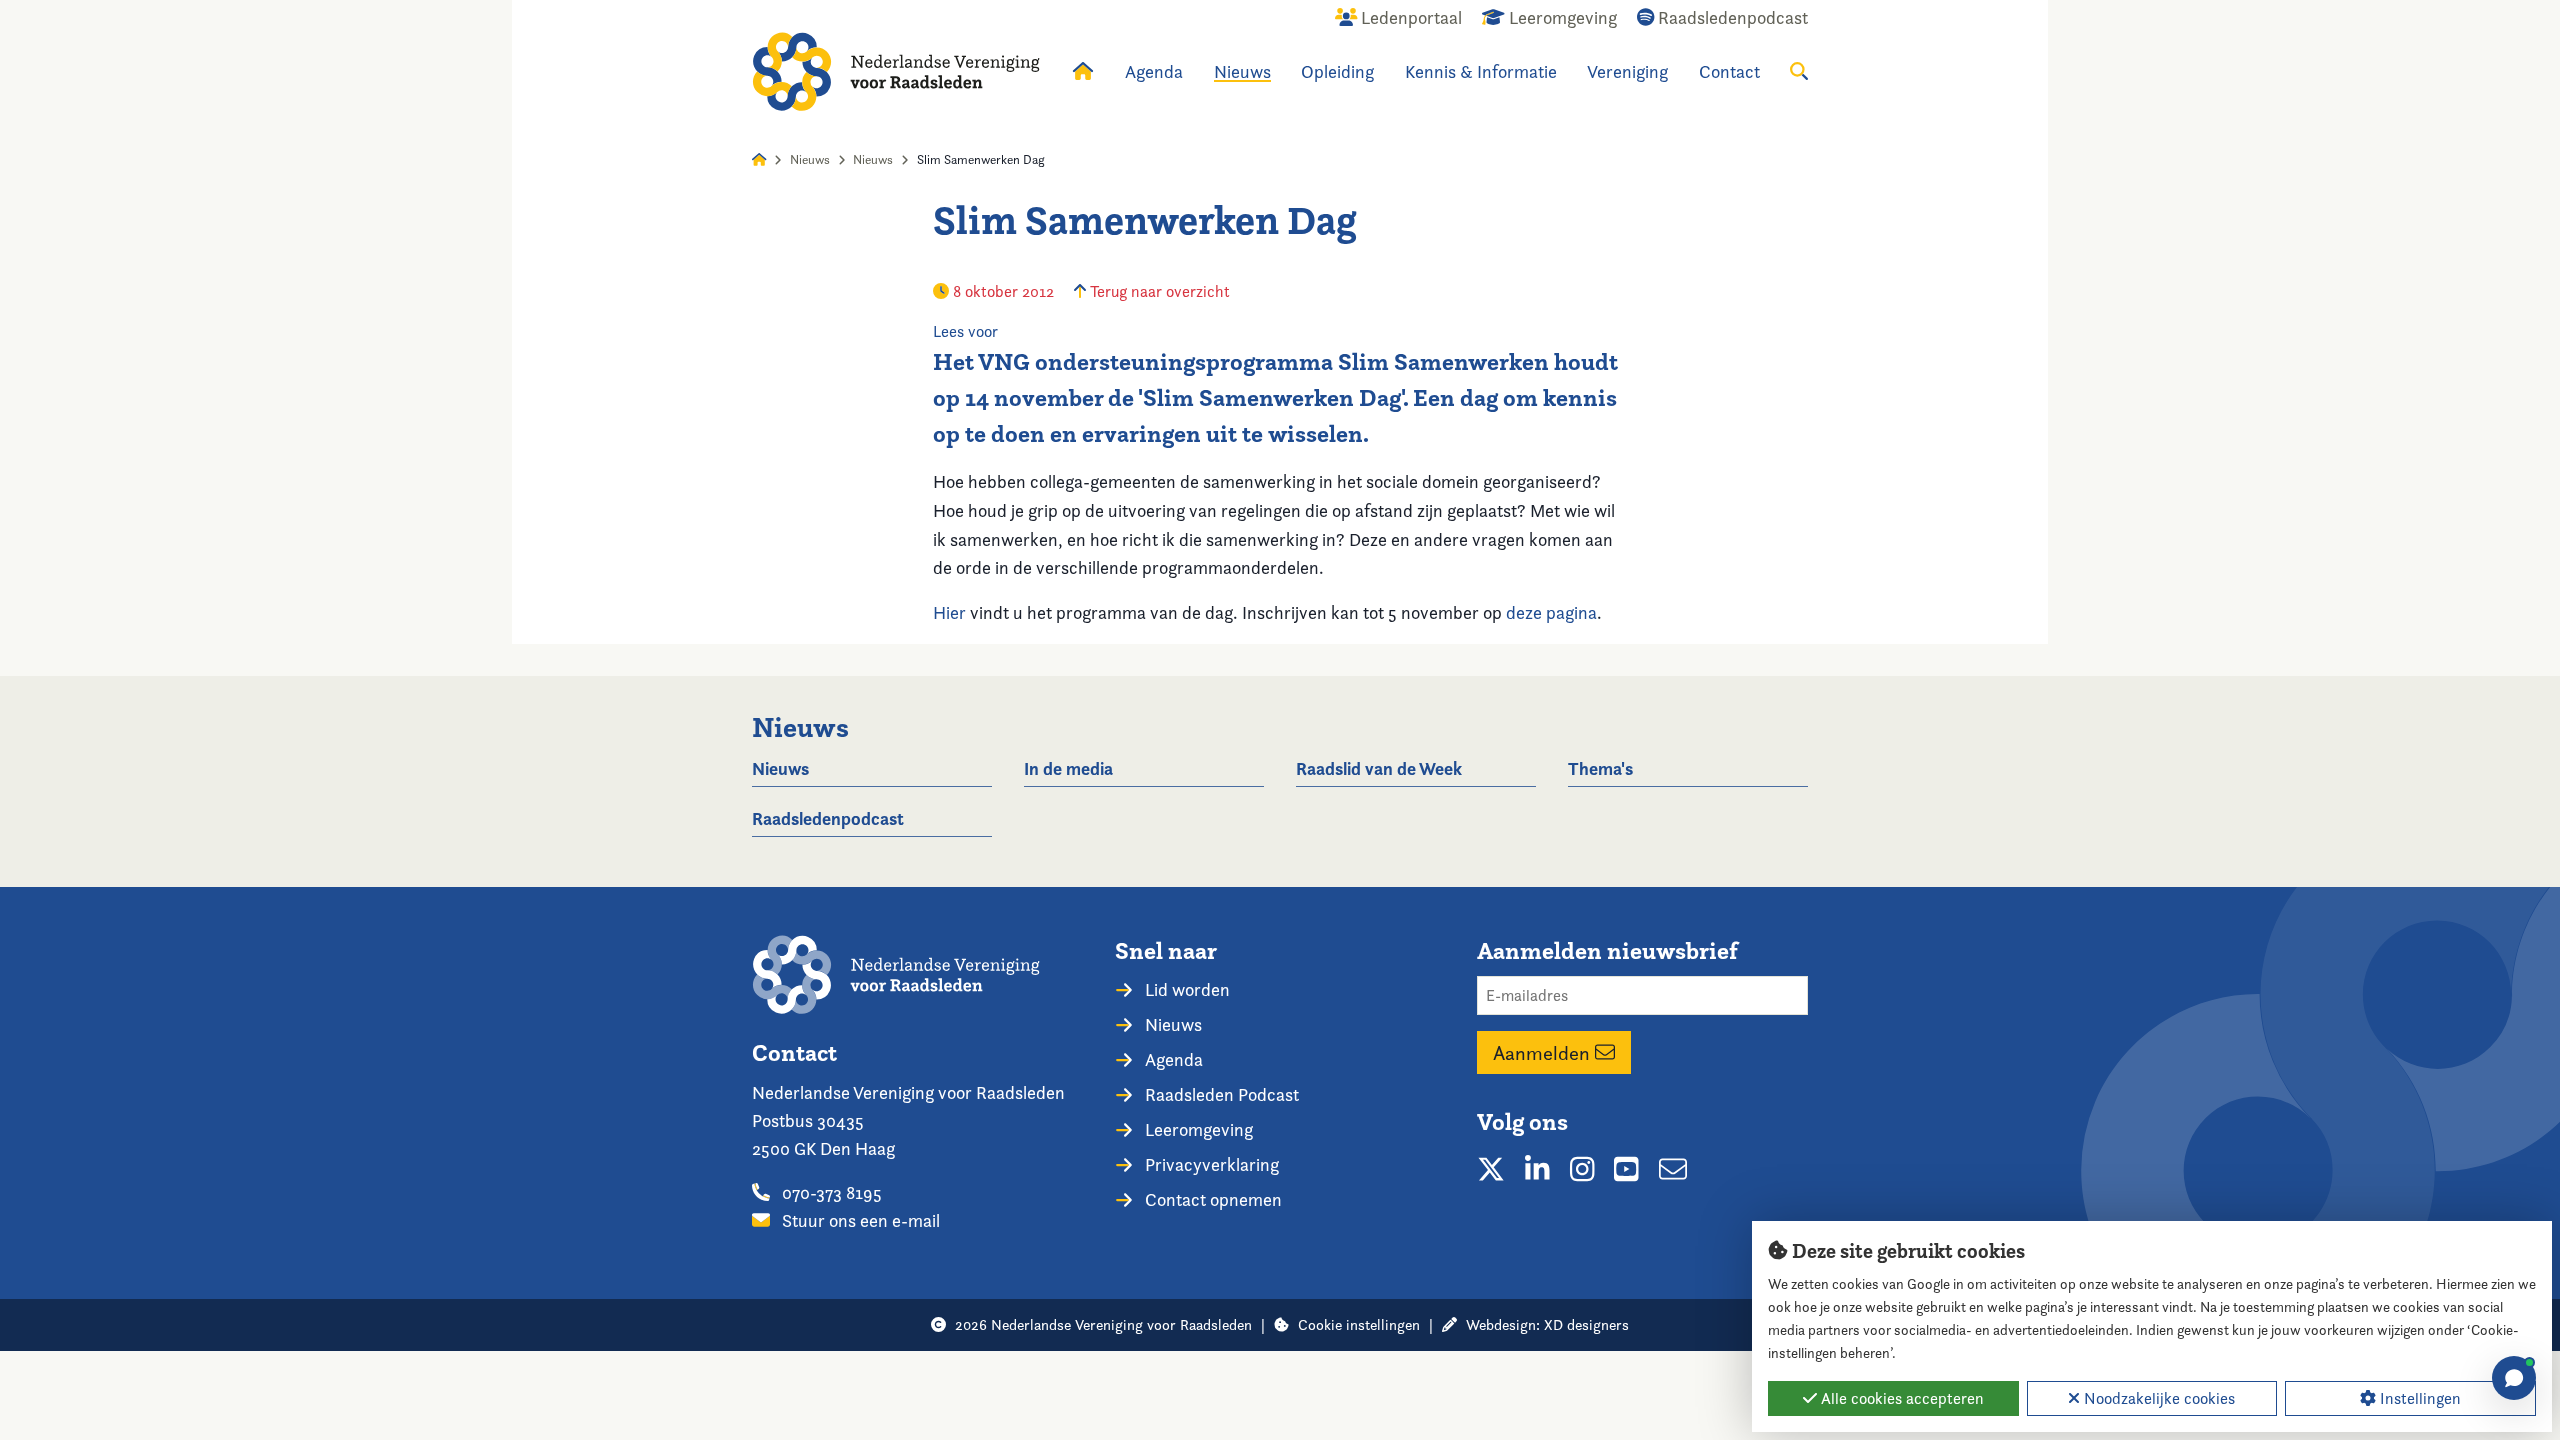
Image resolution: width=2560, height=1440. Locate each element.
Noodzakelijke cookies (2157, 1398)
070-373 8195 (830, 1192)
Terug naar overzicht (1158, 291)
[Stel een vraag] (2514, 1378)
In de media (1068, 768)
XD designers (1586, 1324)
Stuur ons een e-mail (859, 1220)
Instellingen (2418, 1398)
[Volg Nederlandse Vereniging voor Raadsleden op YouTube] (1626, 1169)
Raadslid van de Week (1379, 768)
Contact (1729, 71)
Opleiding (1337, 71)
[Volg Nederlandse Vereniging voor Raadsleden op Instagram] (1582, 1169)
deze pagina (1551, 612)
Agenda (1154, 71)
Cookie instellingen (1359, 1324)
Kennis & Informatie (1481, 71)
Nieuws (1242, 71)
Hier (949, 612)
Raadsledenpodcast (828, 818)
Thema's (1600, 768)
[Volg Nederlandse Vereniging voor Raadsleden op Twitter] (1491, 1169)
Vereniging (1627, 71)
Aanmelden (1544, 1053)
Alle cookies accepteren (1900, 1398)
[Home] (896, 71)
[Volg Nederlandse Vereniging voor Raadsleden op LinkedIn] (1537, 1169)
